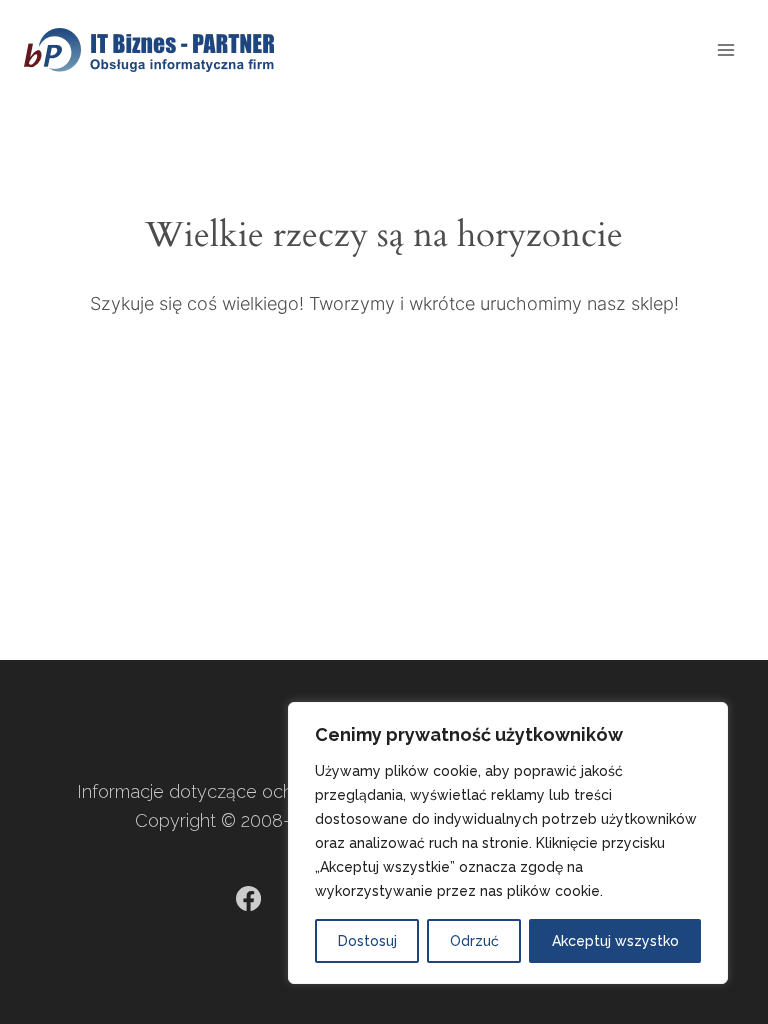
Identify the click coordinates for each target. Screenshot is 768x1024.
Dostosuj (367, 941)
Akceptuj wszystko (615, 941)
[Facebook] (248, 899)
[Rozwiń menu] (725, 49)
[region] (508, 843)
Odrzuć (474, 941)
